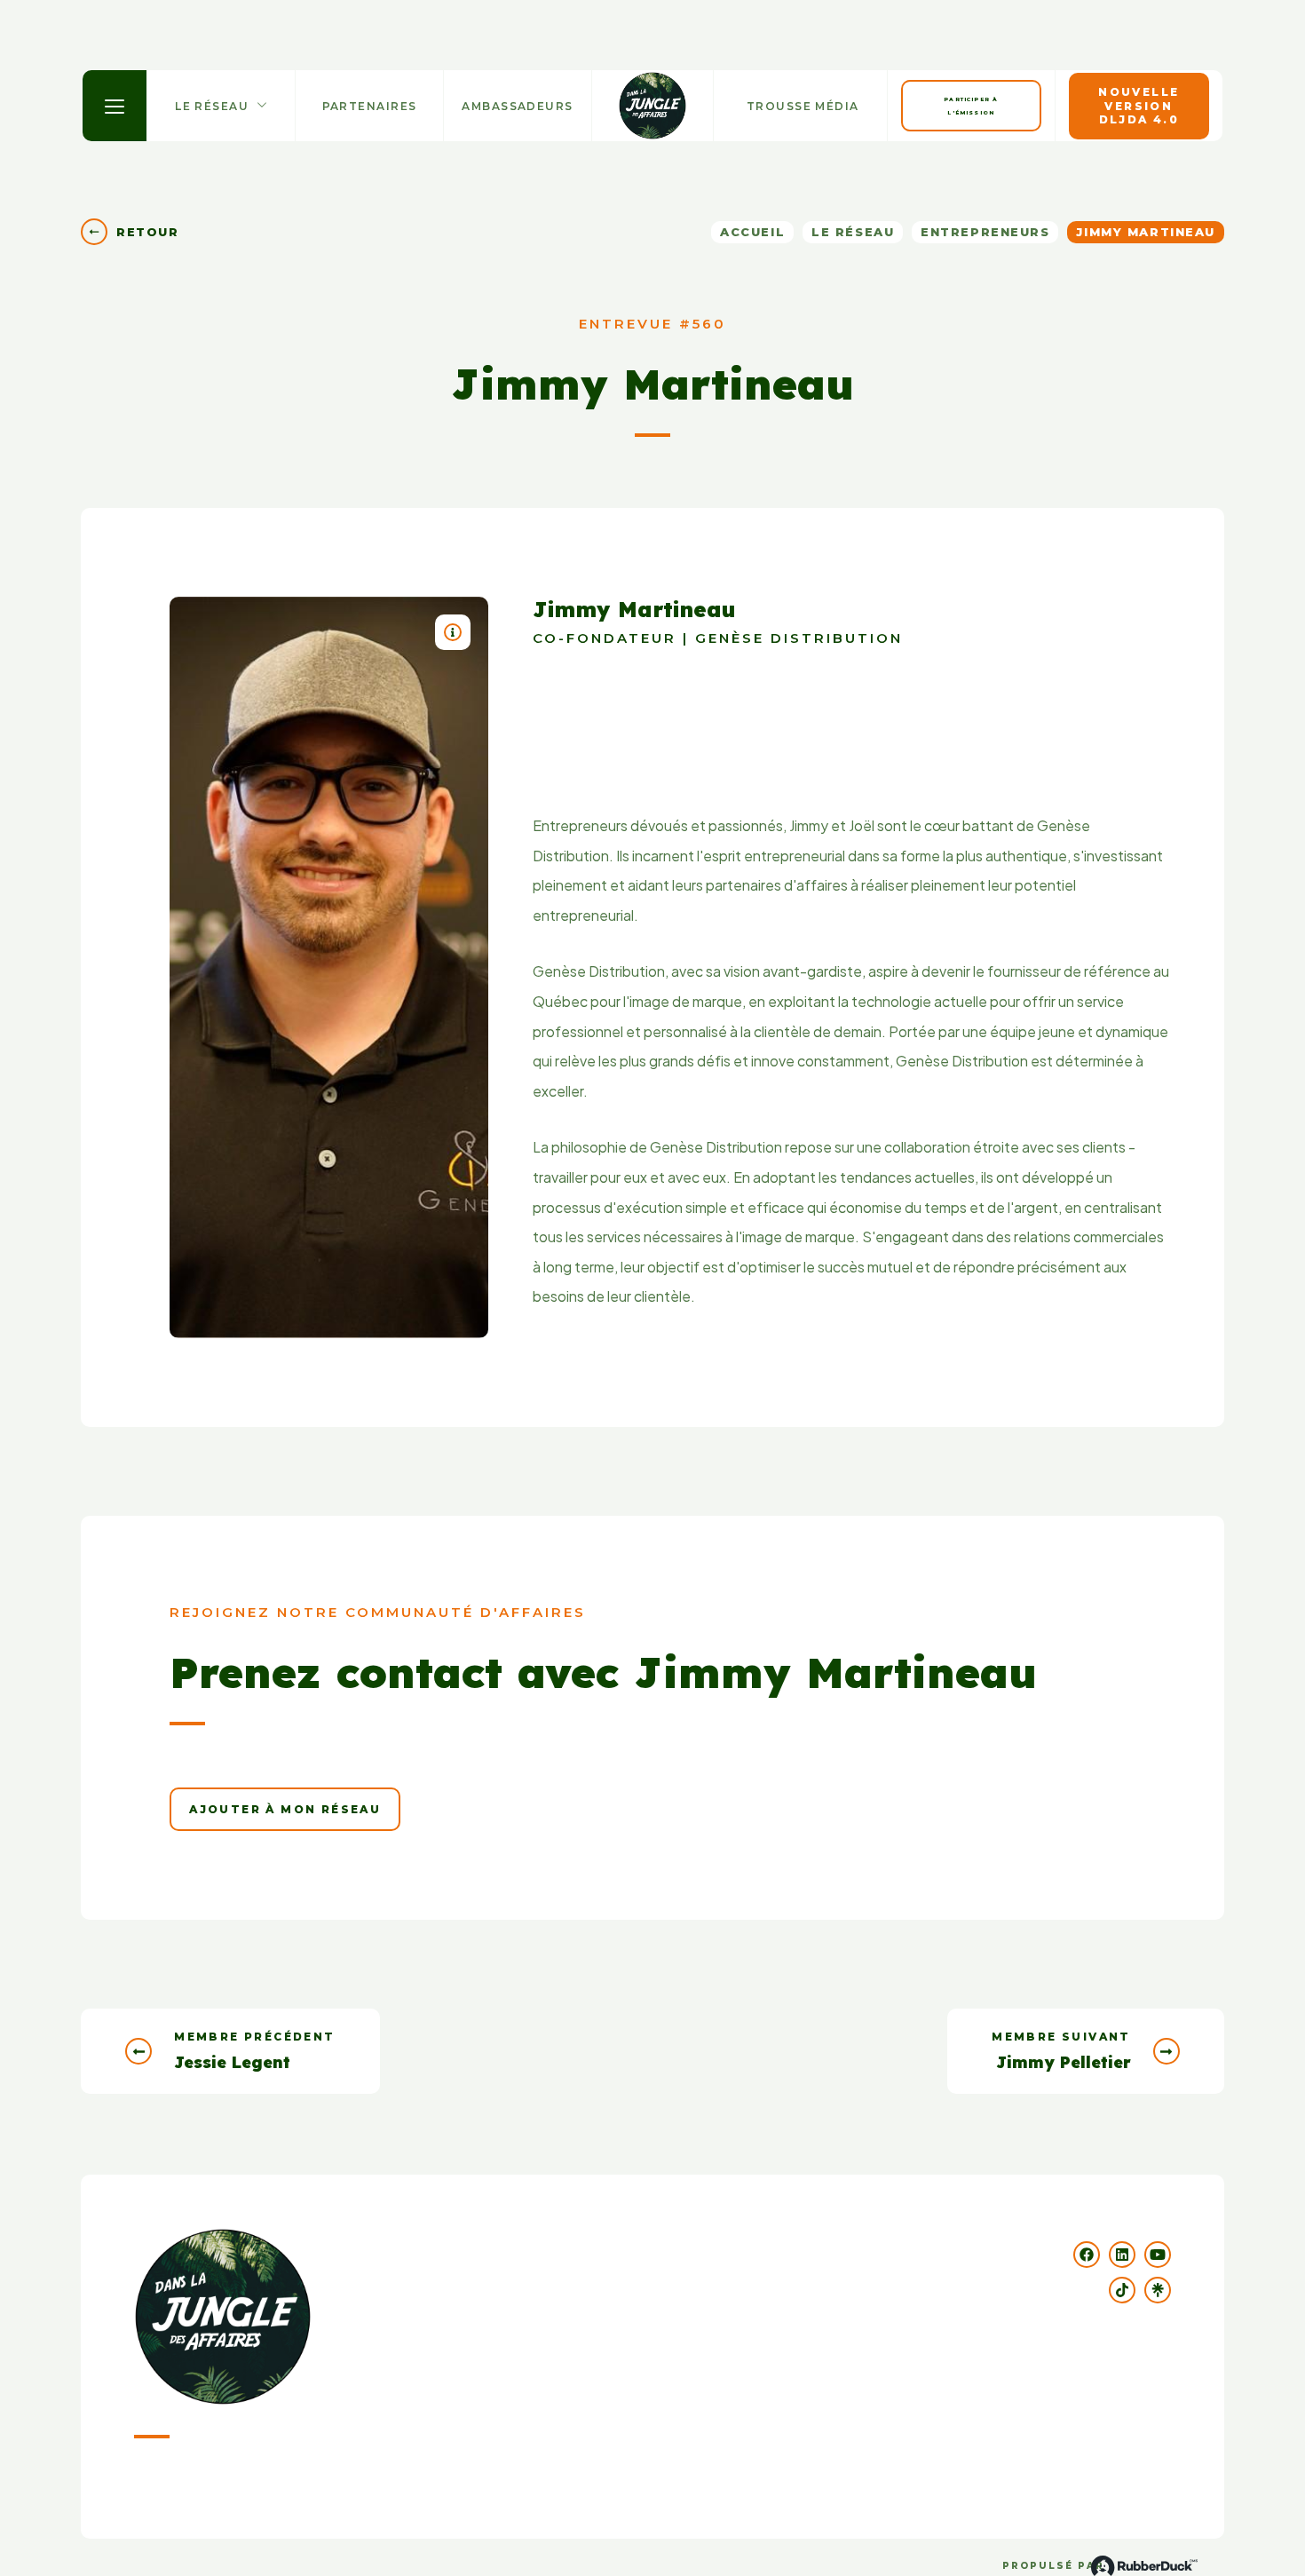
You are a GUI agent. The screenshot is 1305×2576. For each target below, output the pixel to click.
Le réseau (853, 232)
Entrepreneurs (985, 232)
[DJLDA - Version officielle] (652, 106)
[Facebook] (1087, 2255)
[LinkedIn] (1122, 2255)
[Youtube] (1158, 2255)
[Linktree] (1158, 2290)
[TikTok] (1122, 2290)
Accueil (752, 232)
